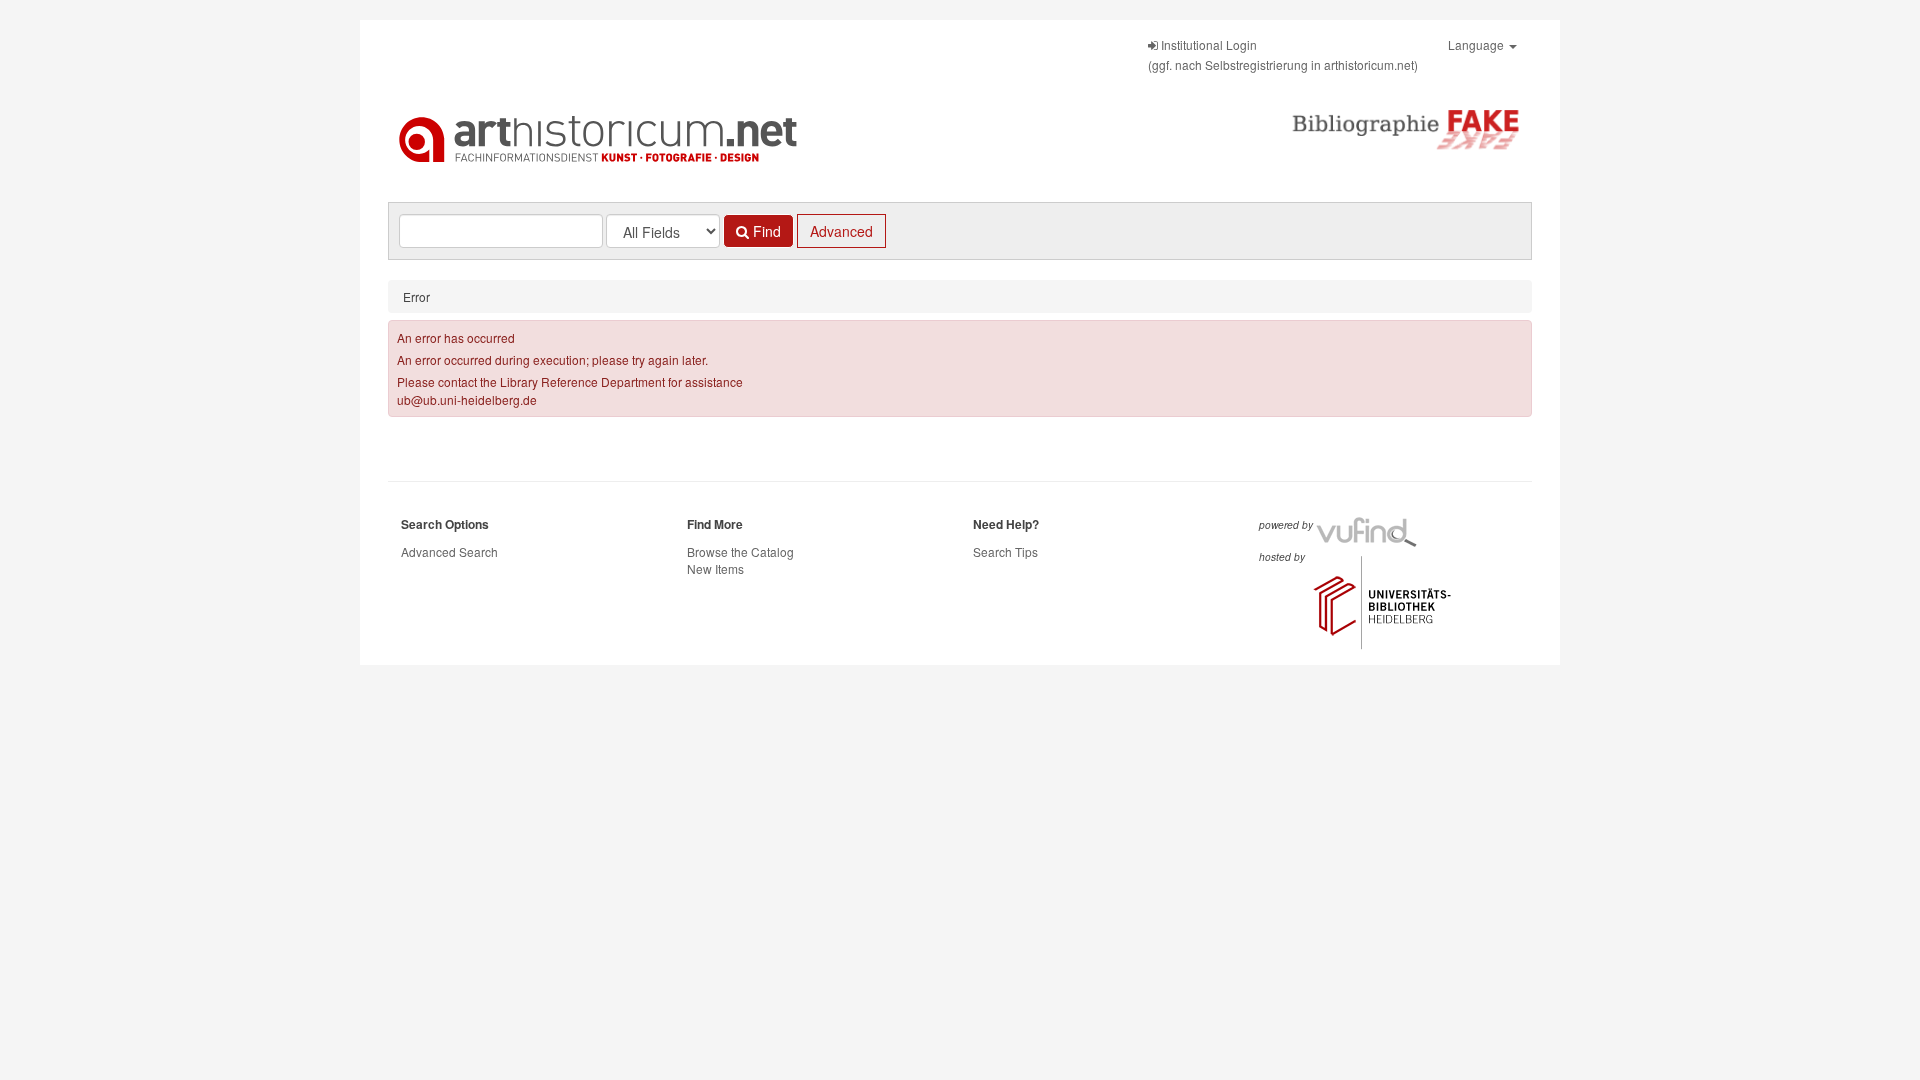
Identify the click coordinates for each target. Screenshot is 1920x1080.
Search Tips (1005, 551)
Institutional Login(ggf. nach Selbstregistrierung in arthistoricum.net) (1283, 54)
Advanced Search (449, 551)
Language (1477, 44)
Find (765, 231)
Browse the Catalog (740, 551)
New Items (715, 568)
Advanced (841, 231)
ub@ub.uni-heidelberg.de (467, 399)
